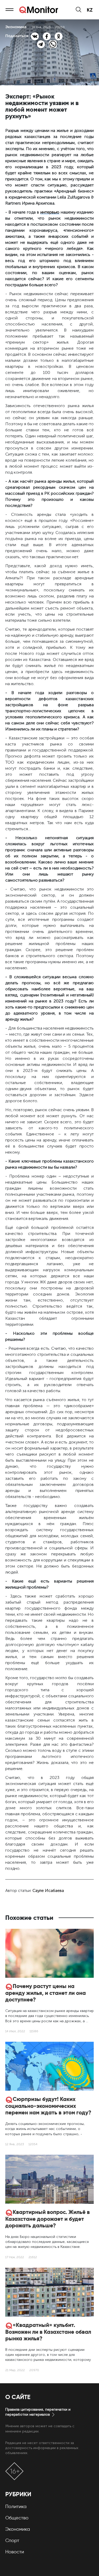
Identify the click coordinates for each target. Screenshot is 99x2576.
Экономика (18, 2529)
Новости (15, 2552)
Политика (16, 2506)
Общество (17, 2518)
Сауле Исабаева (48, 1890)
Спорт (12, 2540)
